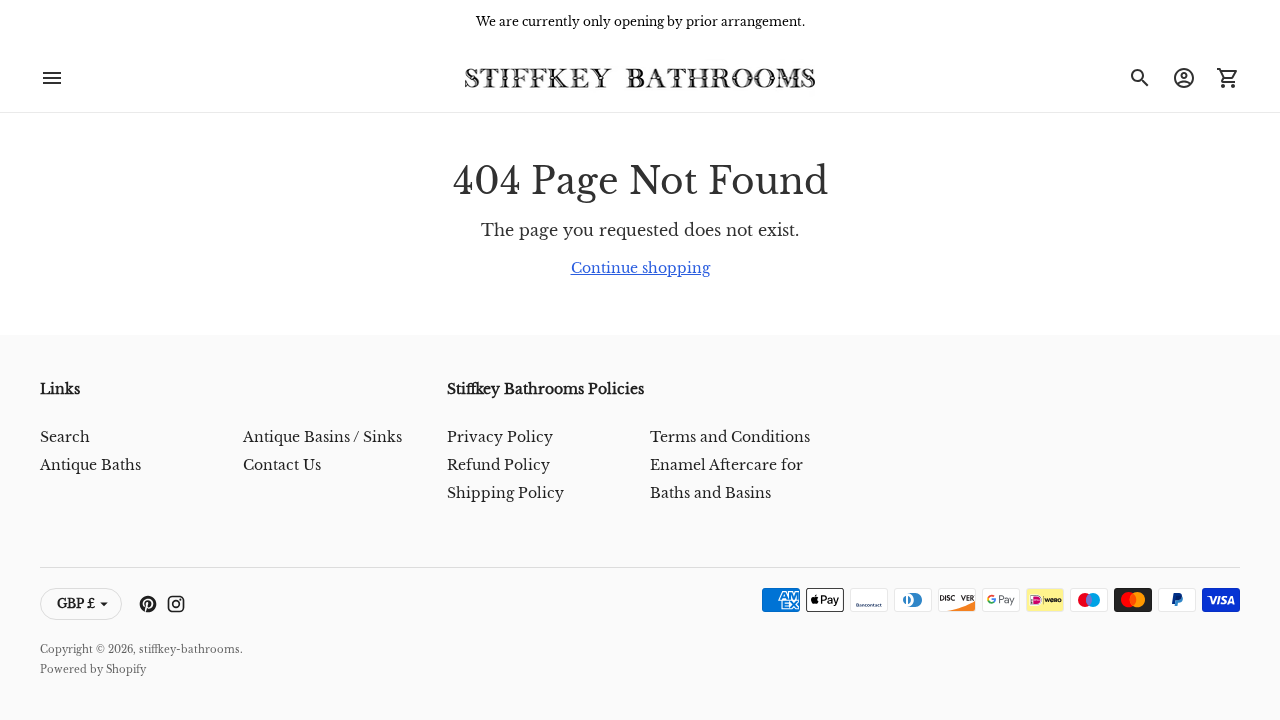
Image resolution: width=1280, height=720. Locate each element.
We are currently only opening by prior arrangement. (640, 21)
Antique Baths (90, 465)
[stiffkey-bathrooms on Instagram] (176, 604)
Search (65, 437)
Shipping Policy (505, 493)
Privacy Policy (500, 437)
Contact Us (282, 465)
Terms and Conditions (730, 437)
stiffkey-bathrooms (189, 649)
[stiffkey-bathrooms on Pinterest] (148, 604)
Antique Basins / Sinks (322, 437)
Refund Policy (498, 465)
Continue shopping (640, 268)
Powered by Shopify (93, 669)
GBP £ (76, 603)
